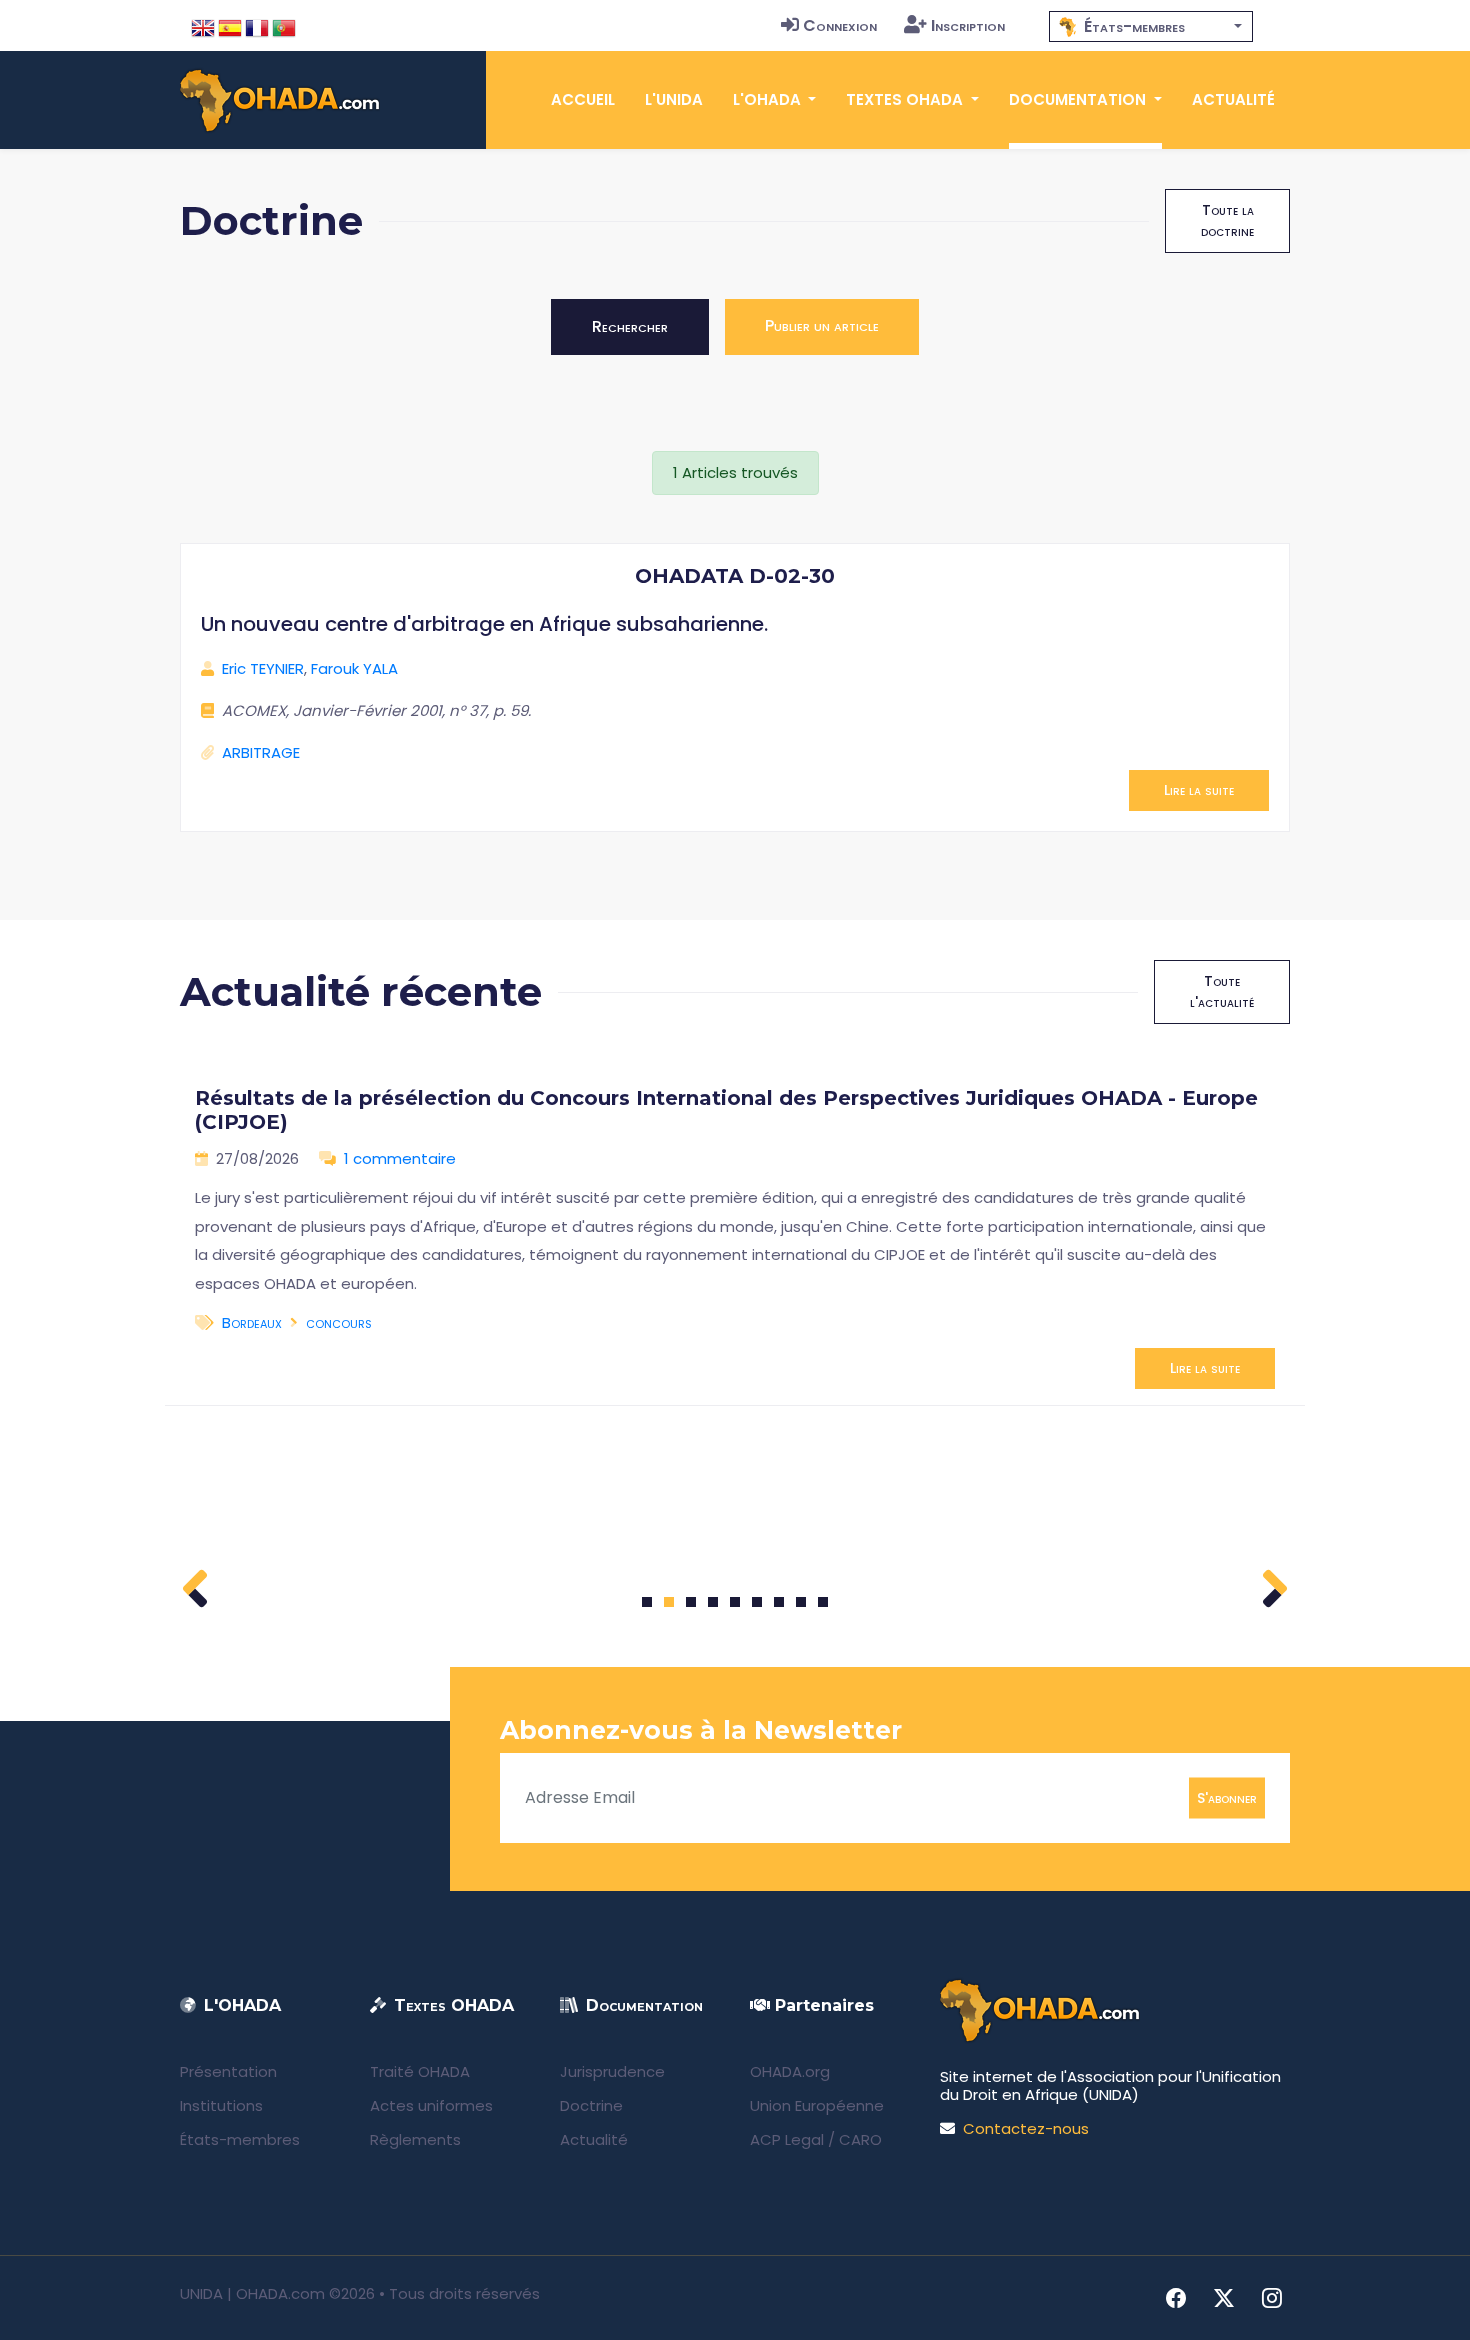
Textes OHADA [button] (906, 99)
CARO (860, 2139)
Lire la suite (1199, 790)
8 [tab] (801, 1602)
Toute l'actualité (1222, 991)
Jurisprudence (612, 2071)
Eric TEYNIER (263, 668)
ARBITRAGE (261, 752)
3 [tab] (691, 1602)
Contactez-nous (1026, 2128)
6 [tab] (757, 1602)
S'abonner (1227, 1797)
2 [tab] (669, 1602)
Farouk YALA (354, 668)
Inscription (968, 25)
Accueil (583, 99)
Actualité (1233, 99)
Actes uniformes (431, 2105)
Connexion (840, 25)
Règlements (415, 2139)
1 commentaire (400, 1158)
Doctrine (591, 2105)
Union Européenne (817, 2105)
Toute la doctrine (1227, 220)
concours (339, 1322)
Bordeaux (252, 1322)
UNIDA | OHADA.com (252, 2293)
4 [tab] (713, 1602)
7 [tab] (779, 1602)
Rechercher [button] (630, 326)
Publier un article (822, 325)
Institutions (221, 2105)
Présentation (228, 2071)
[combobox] (1151, 26)
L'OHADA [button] (769, 99)
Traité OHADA (420, 2071)
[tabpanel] (735, 1230)
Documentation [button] (1079, 99)
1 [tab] (647, 1602)
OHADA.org (790, 2071)
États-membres (240, 2139)
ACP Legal (787, 2139)
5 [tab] (735, 1602)
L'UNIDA (674, 99)
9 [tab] (823, 1602)
